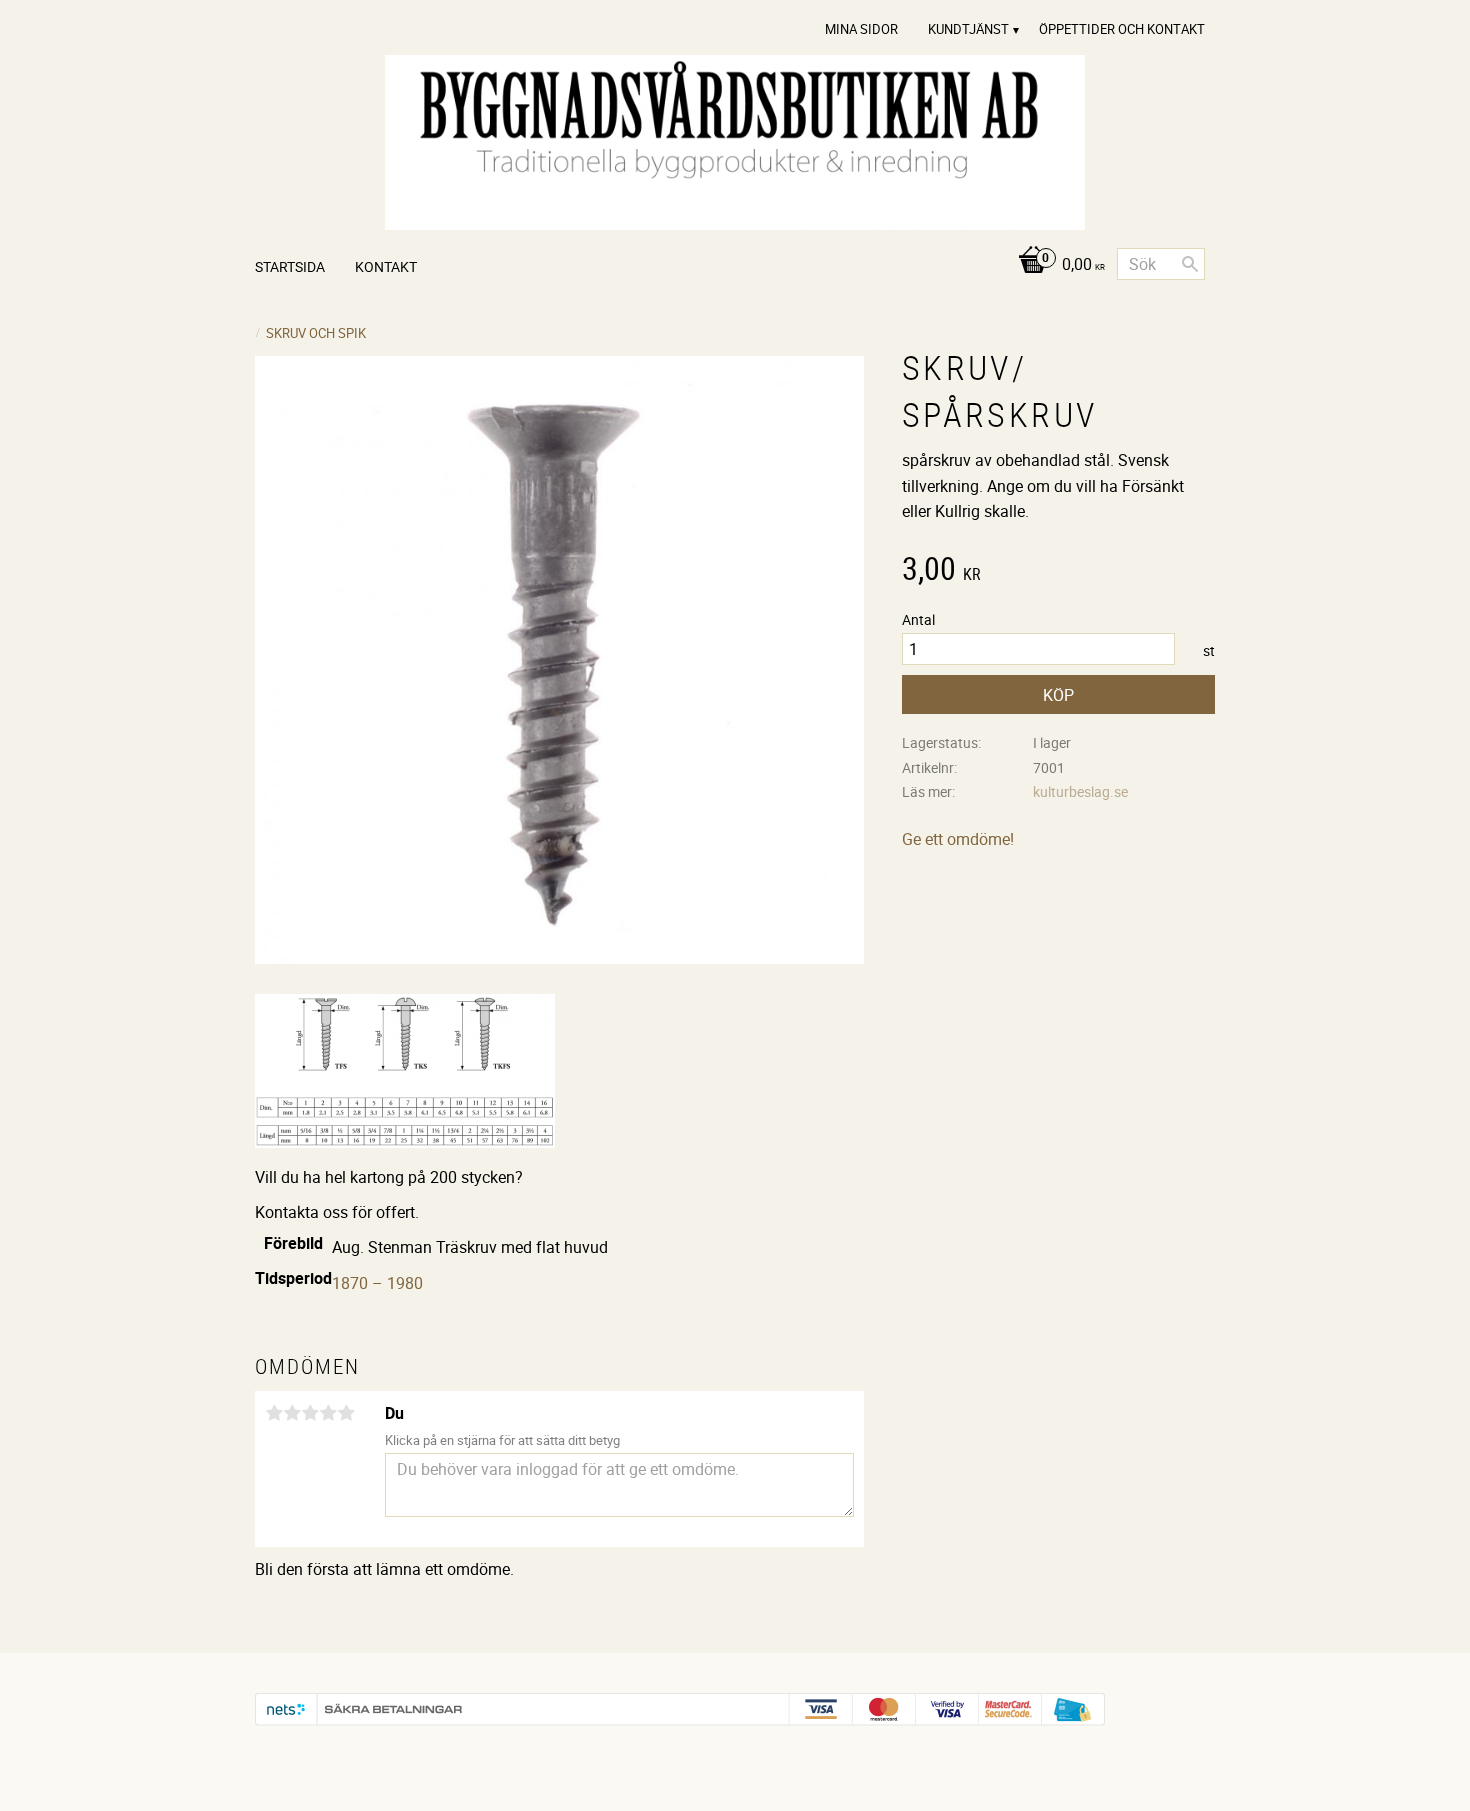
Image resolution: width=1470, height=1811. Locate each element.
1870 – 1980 (377, 1283)
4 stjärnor (328, 1413)
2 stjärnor (292, 1413)
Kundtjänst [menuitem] (968, 29)
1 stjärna (274, 1413)
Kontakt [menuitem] (386, 266)
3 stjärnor (310, 1413)
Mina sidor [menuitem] (861, 29)
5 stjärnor (346, 1413)
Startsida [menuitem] (290, 266)
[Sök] (1190, 264)
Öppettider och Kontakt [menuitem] (1122, 29)
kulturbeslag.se (1080, 791)
